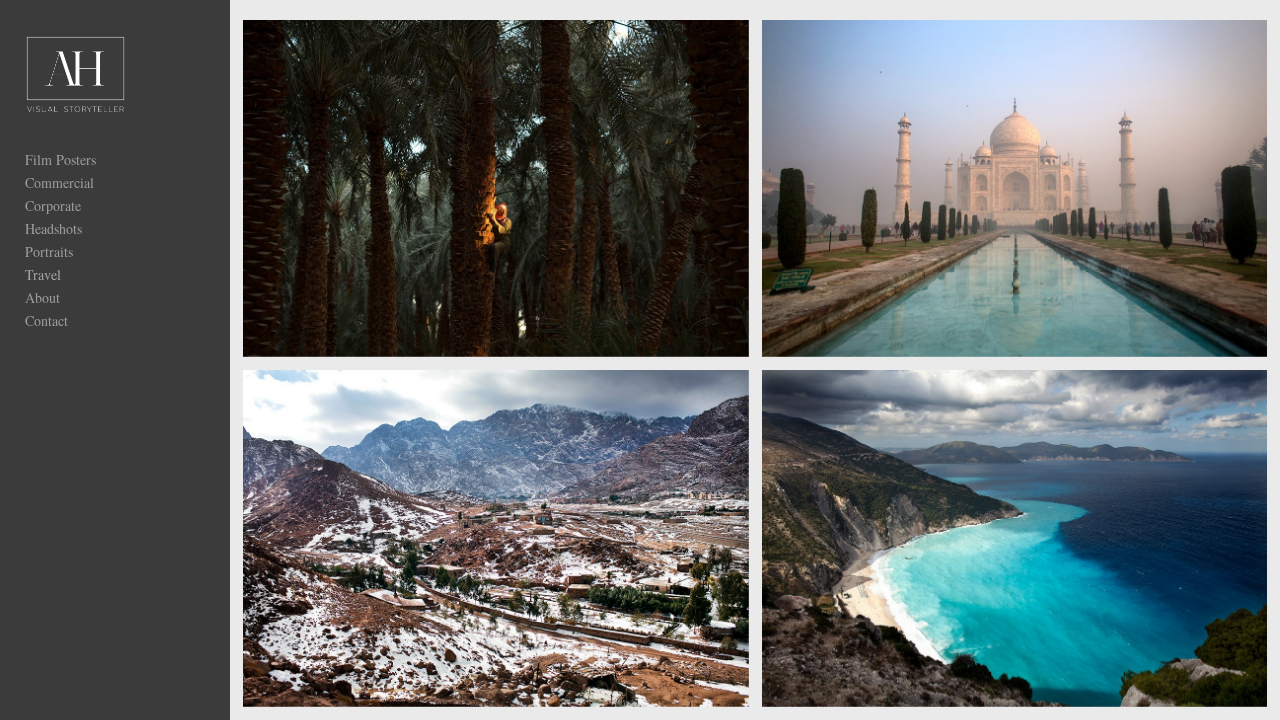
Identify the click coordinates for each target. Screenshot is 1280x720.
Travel (43, 274)
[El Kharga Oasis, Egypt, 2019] (496, 188)
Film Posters (60, 159)
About (42, 297)
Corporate (53, 205)
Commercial (59, 182)
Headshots (53, 228)
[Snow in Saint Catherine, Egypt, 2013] (496, 538)
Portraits (49, 251)
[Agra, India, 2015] (1015, 188)
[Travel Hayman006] (1015, 538)
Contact (46, 320)
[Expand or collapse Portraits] (86, 251)
